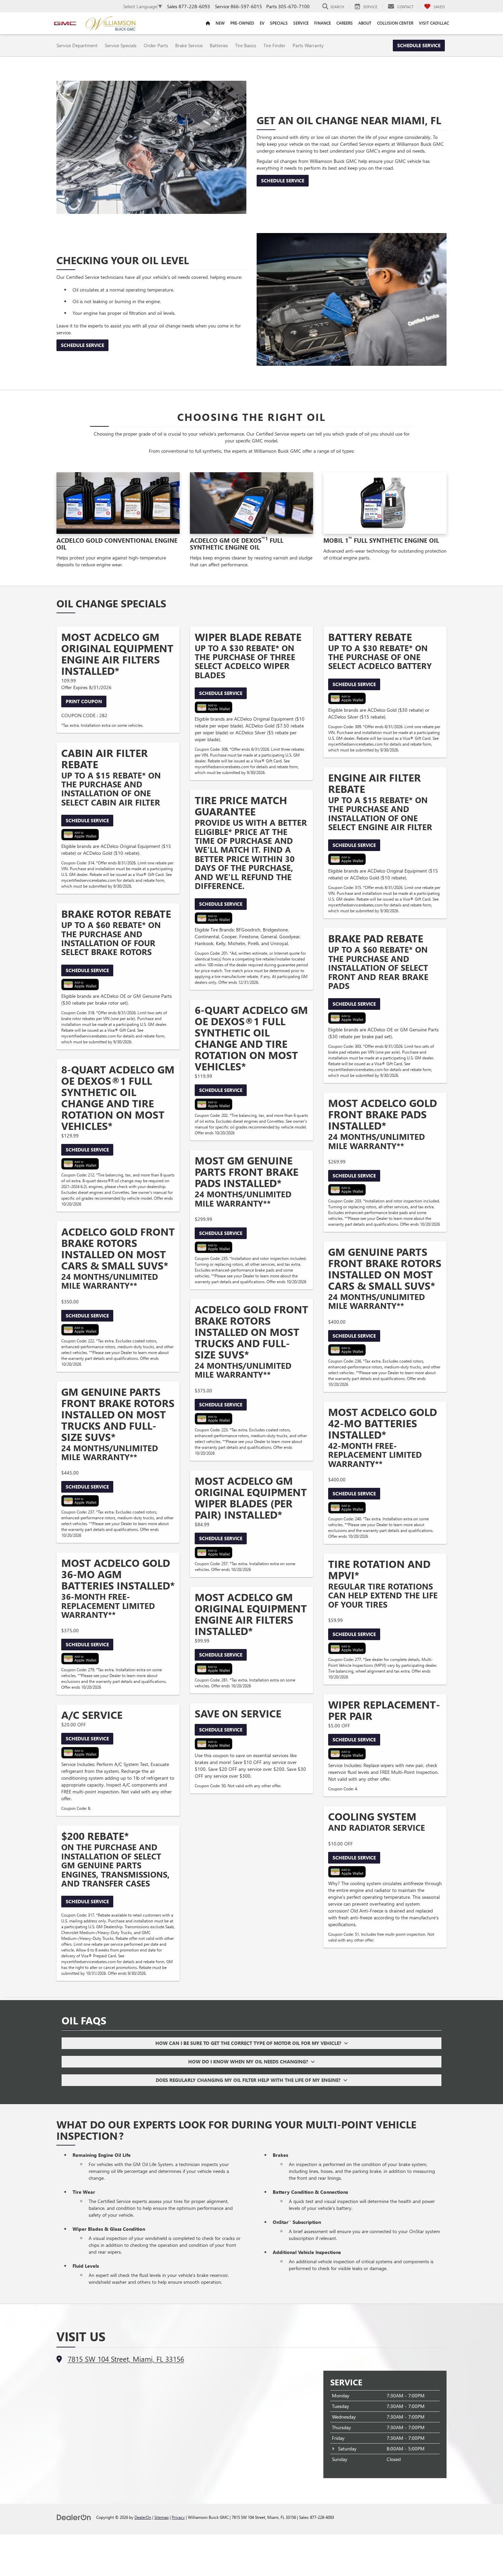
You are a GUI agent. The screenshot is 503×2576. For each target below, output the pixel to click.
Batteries (219, 45)
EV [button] (262, 23)
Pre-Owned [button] (242, 23)
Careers (345, 23)
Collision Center (395, 23)
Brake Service (189, 45)
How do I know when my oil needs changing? (249, 2062)
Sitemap (162, 2517)
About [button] (365, 23)
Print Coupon (84, 701)
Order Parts (156, 45)
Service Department (77, 45)
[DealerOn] (74, 2517)
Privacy (178, 2517)
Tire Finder (274, 45)
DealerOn (143, 2517)
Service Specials (121, 45)
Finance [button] (323, 23)
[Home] (208, 23)
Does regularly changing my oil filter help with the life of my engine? (249, 2080)
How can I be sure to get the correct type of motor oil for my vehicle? (250, 2043)
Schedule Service (419, 45)
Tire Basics (246, 45)
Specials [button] (279, 23)
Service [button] (301, 23)
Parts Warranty (308, 45)
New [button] (220, 23)
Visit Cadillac (434, 23)
